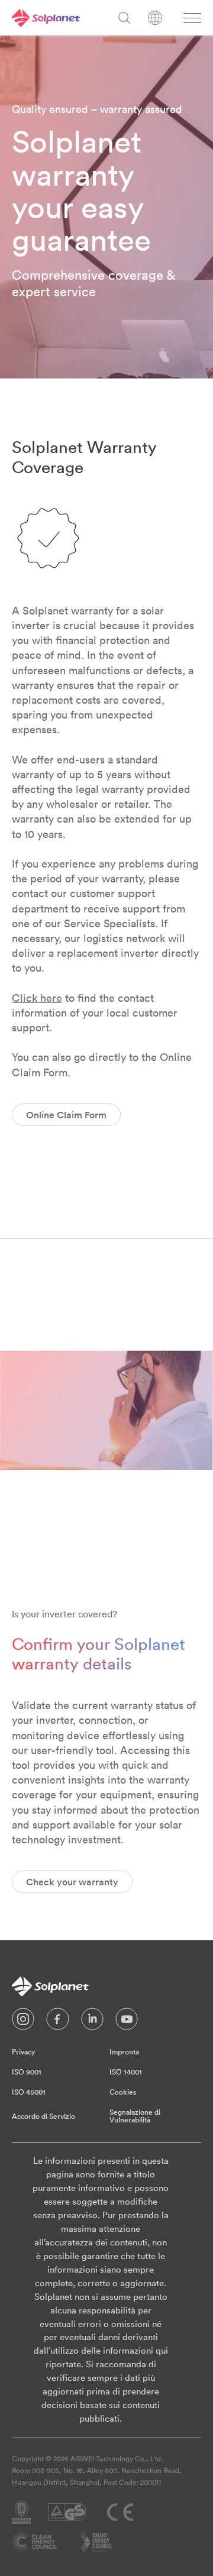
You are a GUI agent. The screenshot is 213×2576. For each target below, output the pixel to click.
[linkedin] (92, 2022)
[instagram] (23, 2022)
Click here (37, 998)
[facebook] (58, 2022)
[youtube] (127, 2022)
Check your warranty (72, 1882)
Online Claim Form (66, 1115)
